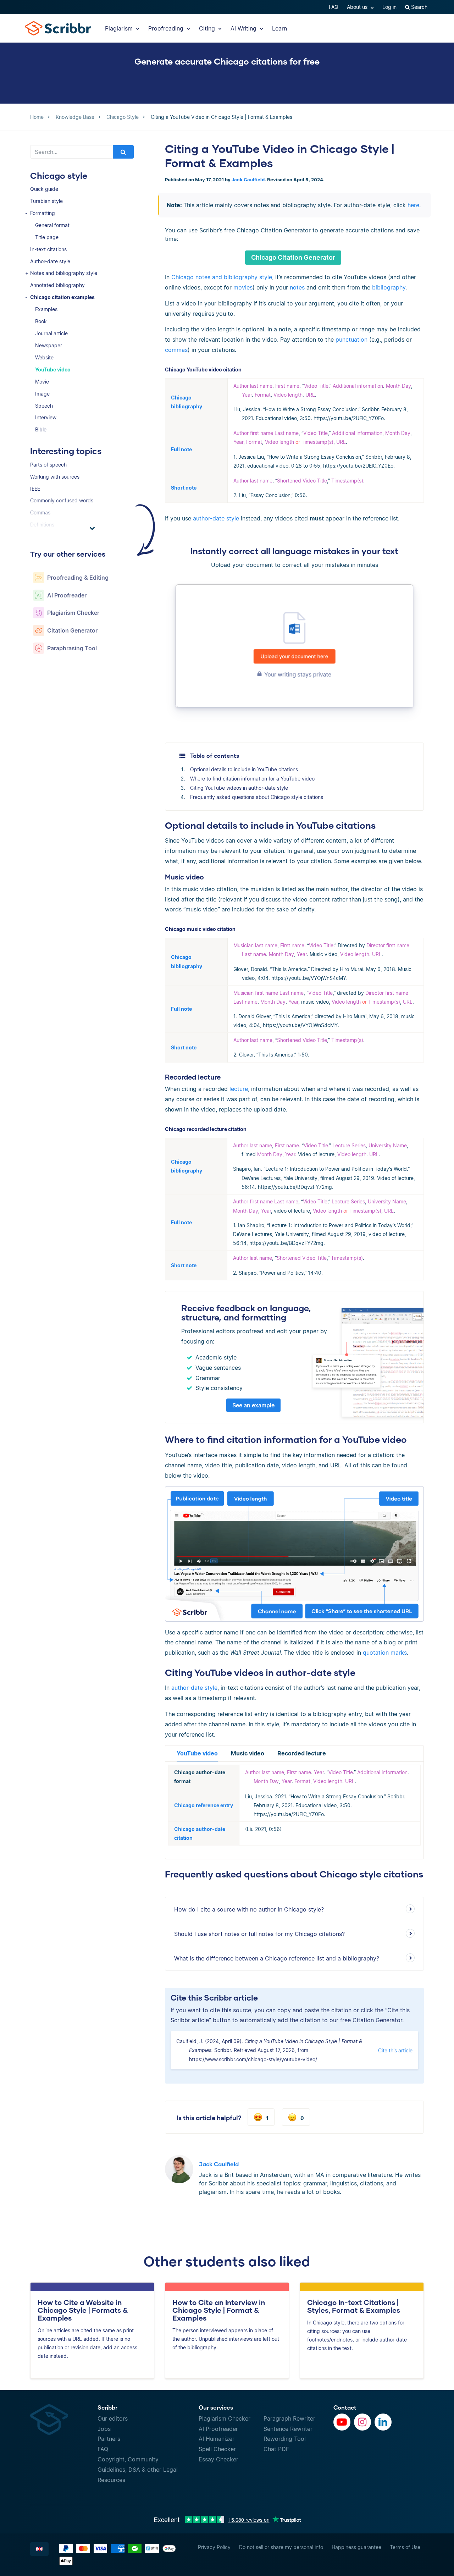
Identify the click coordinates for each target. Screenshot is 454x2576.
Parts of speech (48, 465)
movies (243, 287)
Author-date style (50, 261)
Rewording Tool (285, 2439)
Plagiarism (120, 28)
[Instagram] (362, 2422)
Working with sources (55, 477)
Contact (345, 2407)
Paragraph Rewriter (289, 2418)
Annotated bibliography (57, 285)
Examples (46, 309)
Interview (46, 417)
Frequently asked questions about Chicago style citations (257, 797)
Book (41, 321)
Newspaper (49, 345)
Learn (279, 28)
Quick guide (44, 189)
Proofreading (167, 28)
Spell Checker (217, 2449)
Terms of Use (405, 2547)
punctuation (351, 340)
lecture (239, 1089)
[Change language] (39, 2549)
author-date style (216, 518)
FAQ (334, 7)
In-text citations (48, 249)
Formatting (43, 213)
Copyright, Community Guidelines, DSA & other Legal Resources (138, 2470)
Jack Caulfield (248, 180)
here (413, 205)
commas (176, 350)
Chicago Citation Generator (293, 257)
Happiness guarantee (356, 2547)
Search (419, 7)
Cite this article (395, 2050)
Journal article (51, 333)
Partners (109, 2439)
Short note (184, 488)
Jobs (104, 2429)
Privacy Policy (214, 2547)
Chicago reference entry (204, 1805)
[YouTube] (342, 2422)
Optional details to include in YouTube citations (244, 769)
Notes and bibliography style (64, 273)
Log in (389, 7)
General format (52, 225)
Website (44, 357)
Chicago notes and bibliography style (222, 277)
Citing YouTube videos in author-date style (239, 788)
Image (42, 394)
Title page (47, 237)
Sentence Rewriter (288, 2429)
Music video (248, 1753)
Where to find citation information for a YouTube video (252, 779)
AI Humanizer (217, 2439)
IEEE (35, 489)
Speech (44, 406)
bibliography (389, 287)
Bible (41, 429)
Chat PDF (276, 2449)
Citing (208, 28)
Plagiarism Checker (225, 2418)
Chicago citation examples (62, 297)
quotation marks (385, 1653)
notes (297, 287)
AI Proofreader (218, 2429)
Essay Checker (218, 2459)
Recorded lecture (302, 1753)
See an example (253, 1405)
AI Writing (244, 28)
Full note (181, 449)
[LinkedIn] (383, 2422)
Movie (42, 382)
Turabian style (46, 201)
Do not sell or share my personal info (281, 2547)
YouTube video (53, 369)
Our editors (113, 2418)
